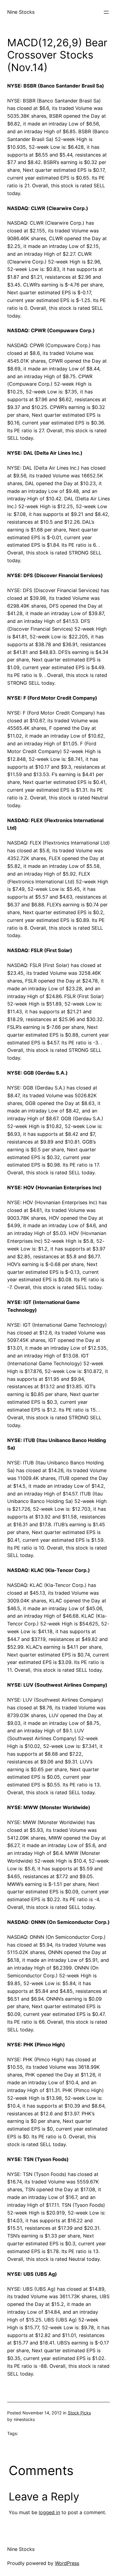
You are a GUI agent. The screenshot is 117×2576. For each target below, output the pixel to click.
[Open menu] (106, 12)
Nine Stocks (21, 12)
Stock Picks (79, 2413)
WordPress (67, 2563)
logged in (49, 2512)
